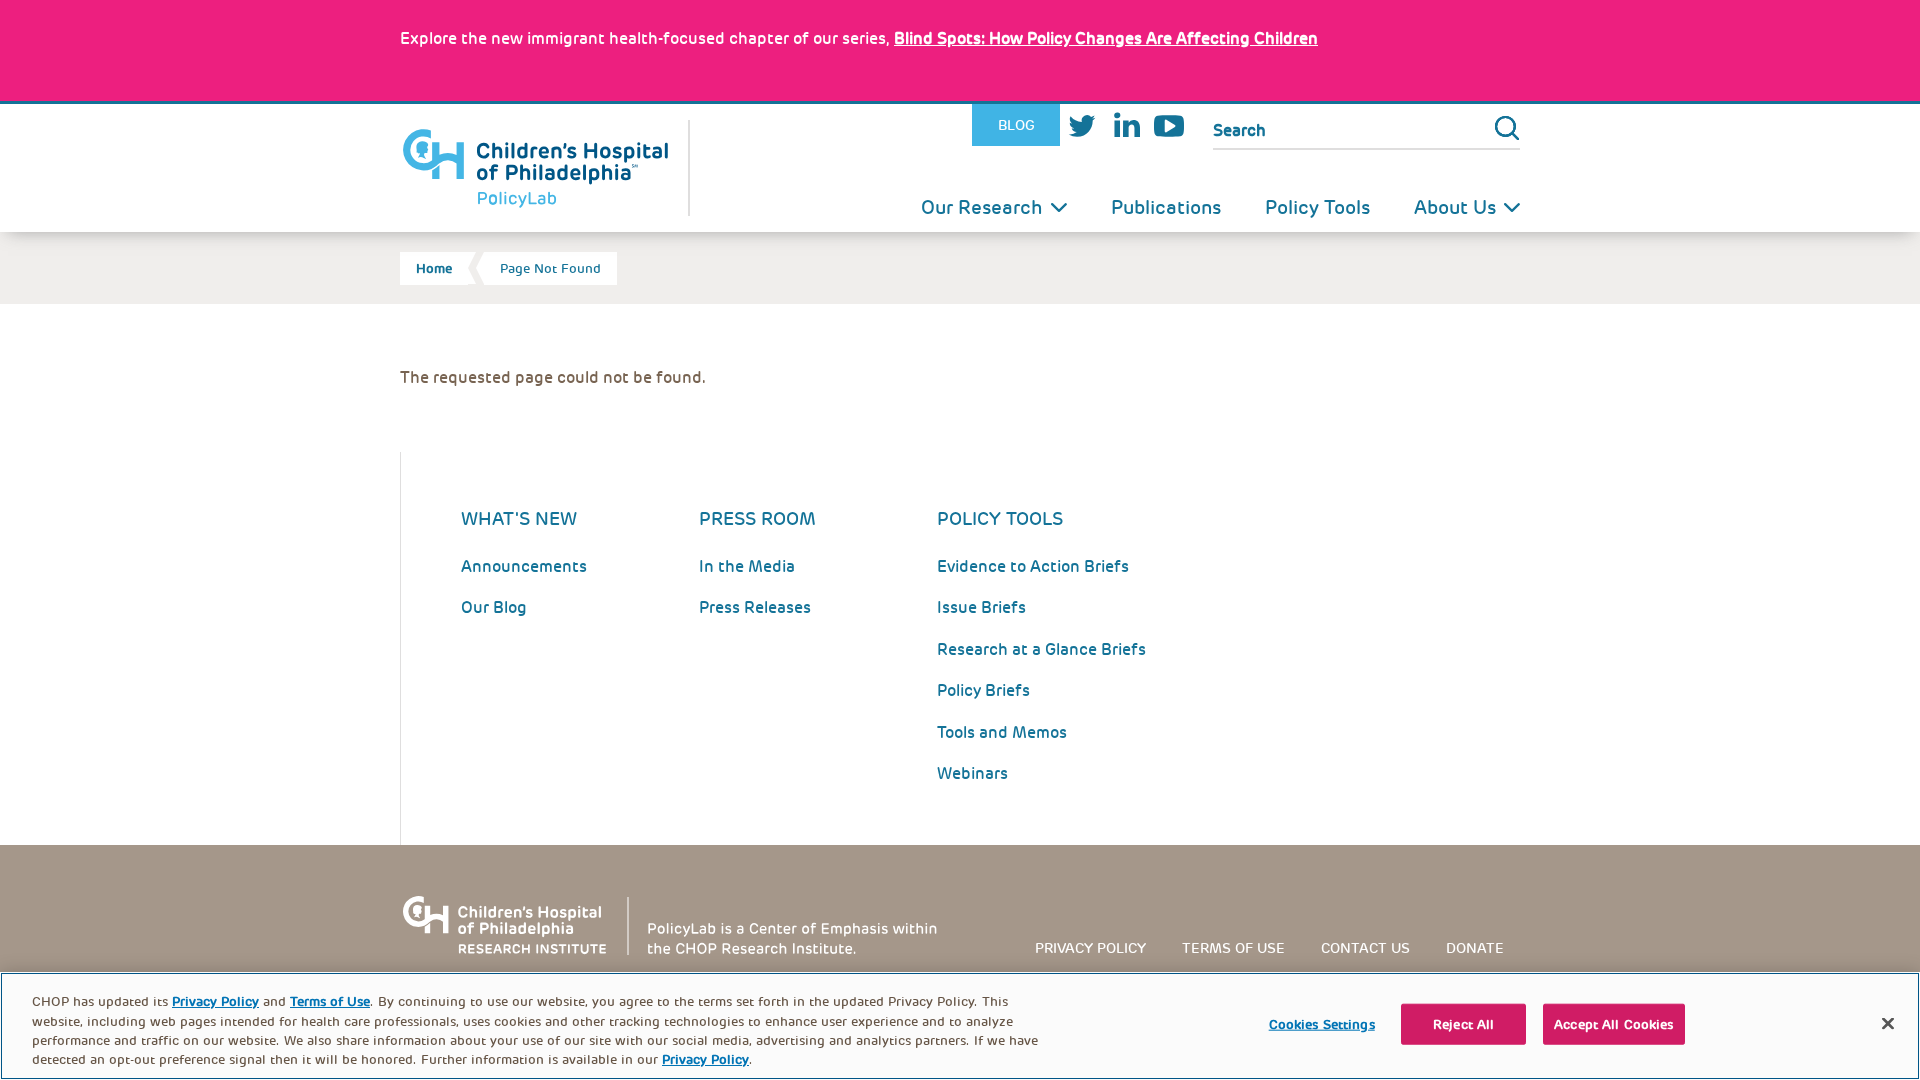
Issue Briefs (981, 607)
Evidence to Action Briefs (1033, 566)
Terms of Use (330, 1001)
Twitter (1082, 125)
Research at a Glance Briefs (1041, 649)
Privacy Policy (1090, 948)
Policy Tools (1317, 207)
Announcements (524, 566)
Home (434, 268)
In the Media (747, 566)
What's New (519, 518)
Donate (1475, 948)
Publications (1166, 207)
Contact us (1365, 948)
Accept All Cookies (1613, 1024)
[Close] (1888, 1023)
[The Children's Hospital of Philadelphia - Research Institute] (680, 924)
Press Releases (755, 607)
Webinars (972, 773)
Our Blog (494, 607)
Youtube (1169, 125)
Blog (1016, 125)
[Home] (545, 168)
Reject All (1463, 1024)
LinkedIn (1126, 125)
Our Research (982, 207)
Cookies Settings (1322, 1024)
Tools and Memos (1002, 732)
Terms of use (1233, 948)
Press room (757, 518)
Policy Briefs (983, 690)
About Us (1455, 207)
